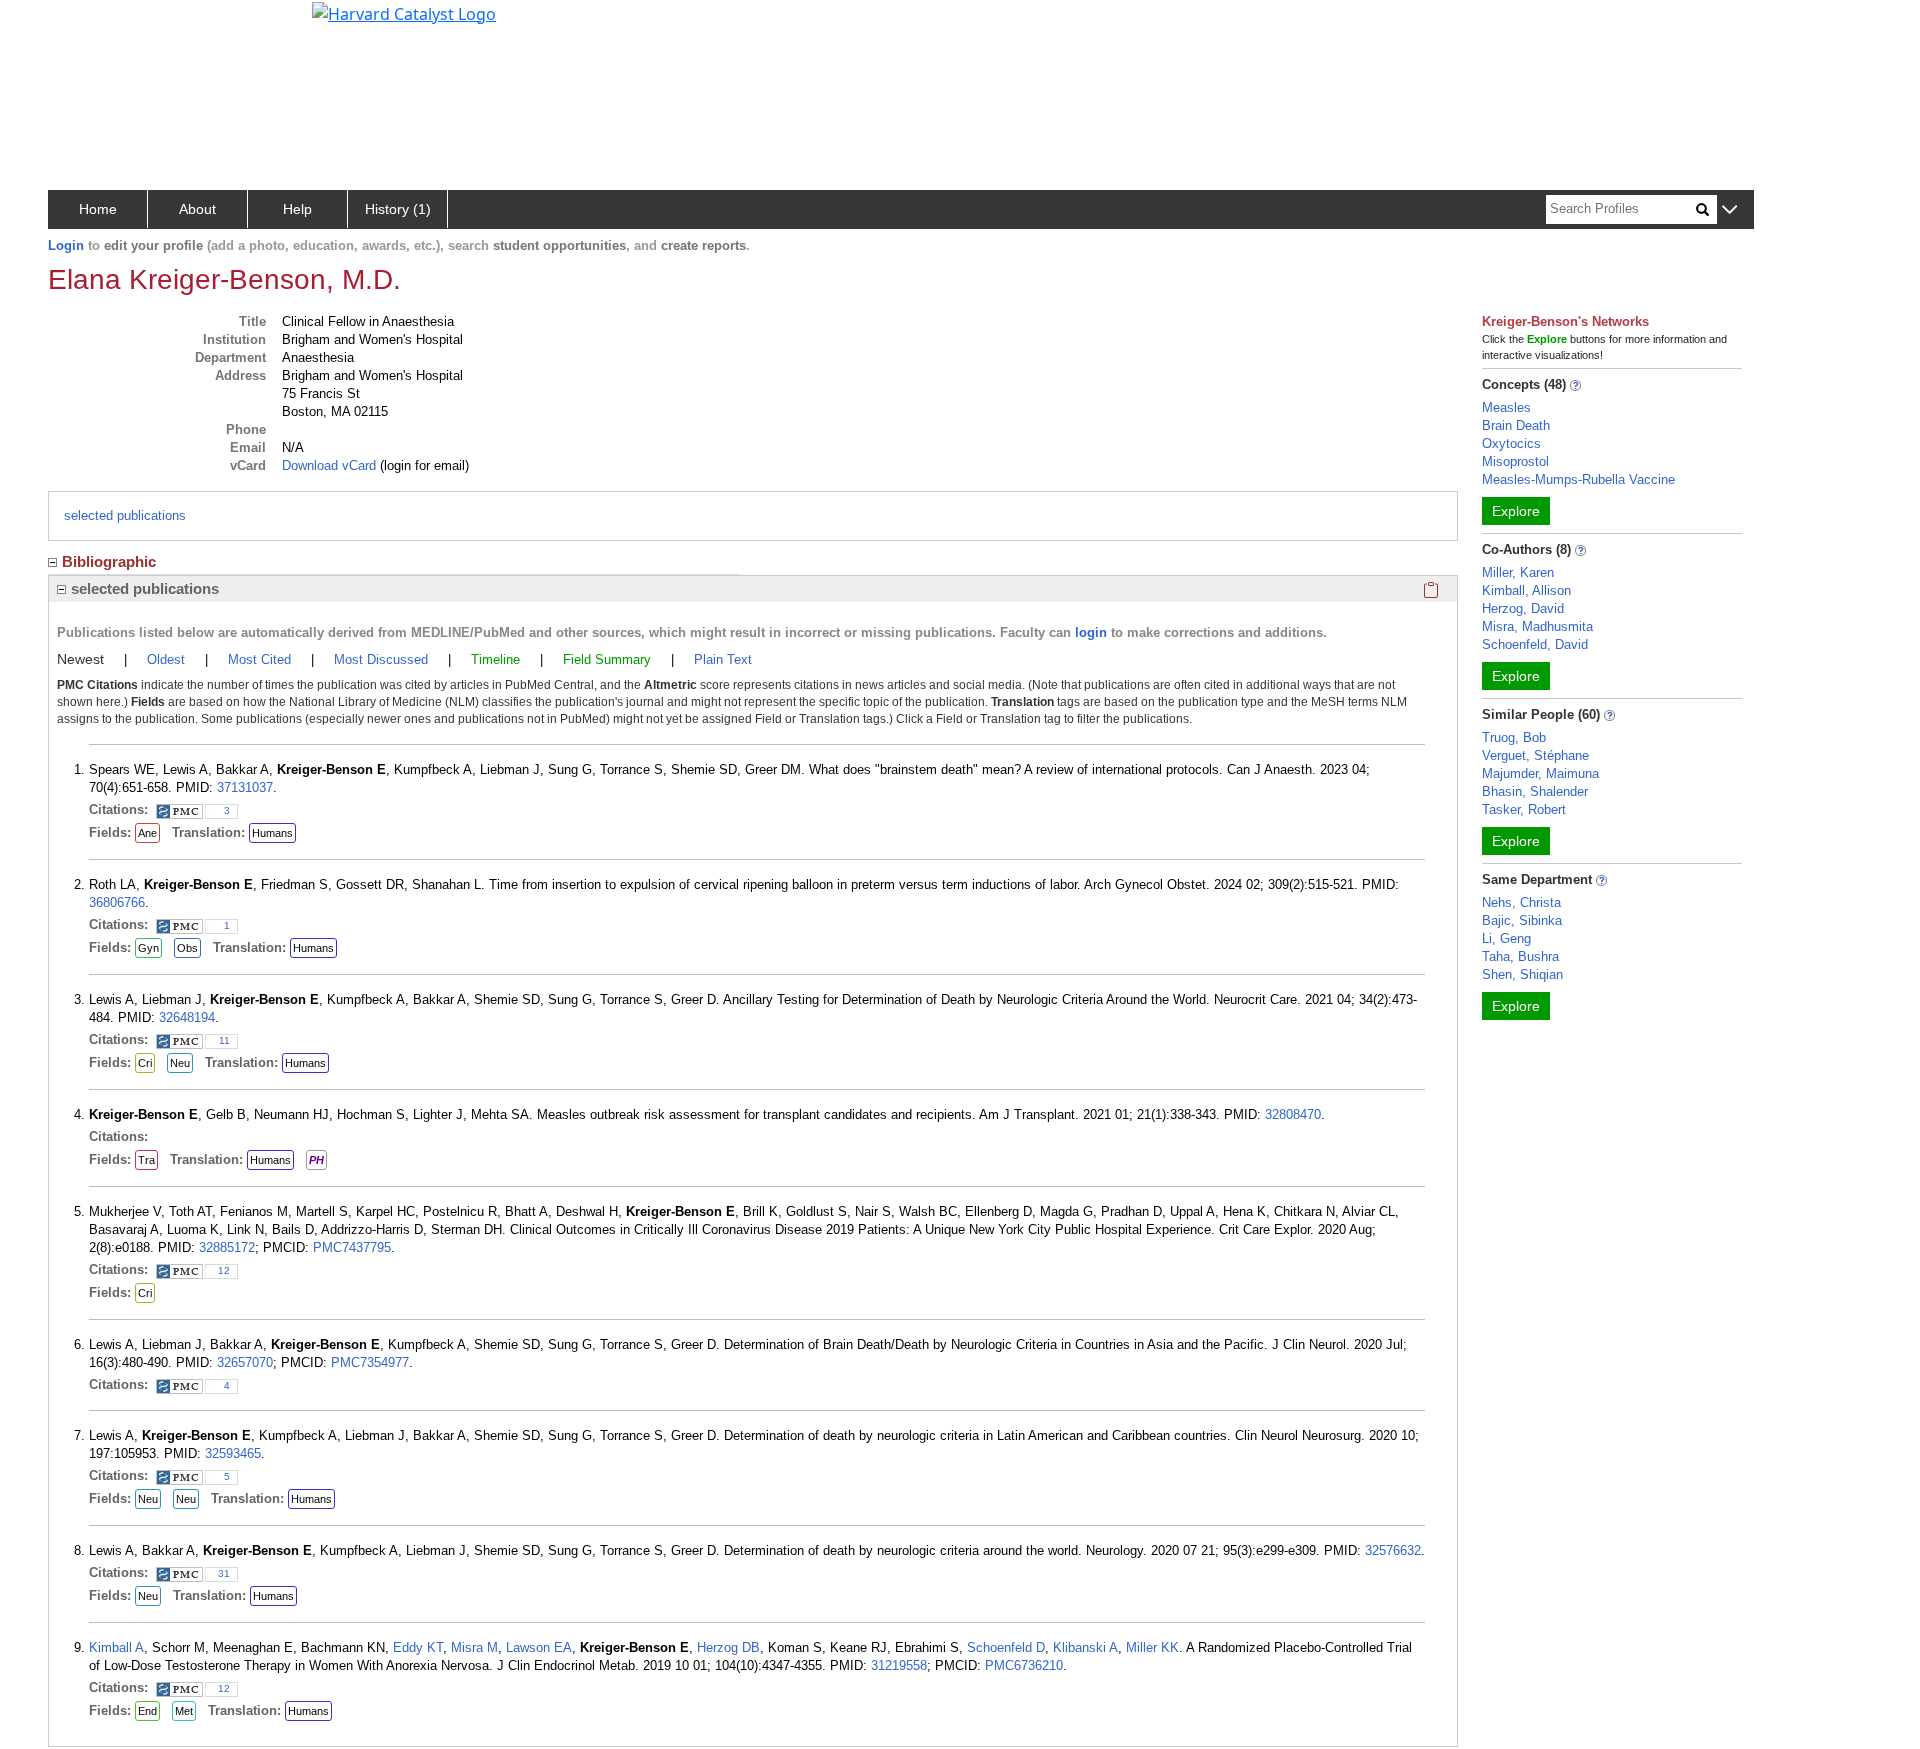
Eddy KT (418, 1647)
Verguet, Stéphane (1535, 755)
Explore (1516, 511)
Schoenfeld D (1006, 1647)
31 (224, 1573)
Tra (146, 1160)
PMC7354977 (370, 1362)
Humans (272, 833)
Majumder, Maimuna (1540, 773)
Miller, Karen (1518, 572)
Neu (180, 1063)
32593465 (233, 1453)
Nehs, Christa (1521, 902)
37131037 (245, 787)
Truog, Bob (1514, 737)
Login (66, 245)
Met (184, 1711)
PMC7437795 (352, 1247)
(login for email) (422, 465)
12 (224, 1270)
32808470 (1293, 1114)
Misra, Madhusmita (1537, 626)
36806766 (117, 902)
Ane (147, 833)
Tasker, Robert (1524, 809)
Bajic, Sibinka (1522, 920)
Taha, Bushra (1520, 956)
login (1091, 632)
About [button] (197, 209)
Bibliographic (109, 561)
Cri (145, 1063)
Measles (1506, 407)
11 (224, 1040)
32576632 (1393, 1550)
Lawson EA (539, 1647)
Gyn (148, 948)
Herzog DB (728, 1647)
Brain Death (1516, 425)
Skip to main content (83, 24)
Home (98, 209)
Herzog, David (1523, 608)
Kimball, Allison (1526, 590)
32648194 (187, 1017)
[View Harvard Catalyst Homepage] (404, 12)
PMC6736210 (1024, 1665)
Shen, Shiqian (1522, 974)
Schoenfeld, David (1535, 644)
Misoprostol (1515, 461)
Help (297, 209)
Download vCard (329, 465)
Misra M (474, 1647)
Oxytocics (1511, 443)
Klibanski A (1085, 1647)
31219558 (899, 1665)
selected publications (125, 515)
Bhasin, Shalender (1535, 791)
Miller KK (1152, 1647)
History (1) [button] (398, 209)
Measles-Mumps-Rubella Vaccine (1578, 479)
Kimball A (116, 1647)
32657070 (245, 1362)
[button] (1729, 210)
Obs (187, 948)
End (147, 1711)
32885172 (227, 1247)
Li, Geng (1506, 938)
